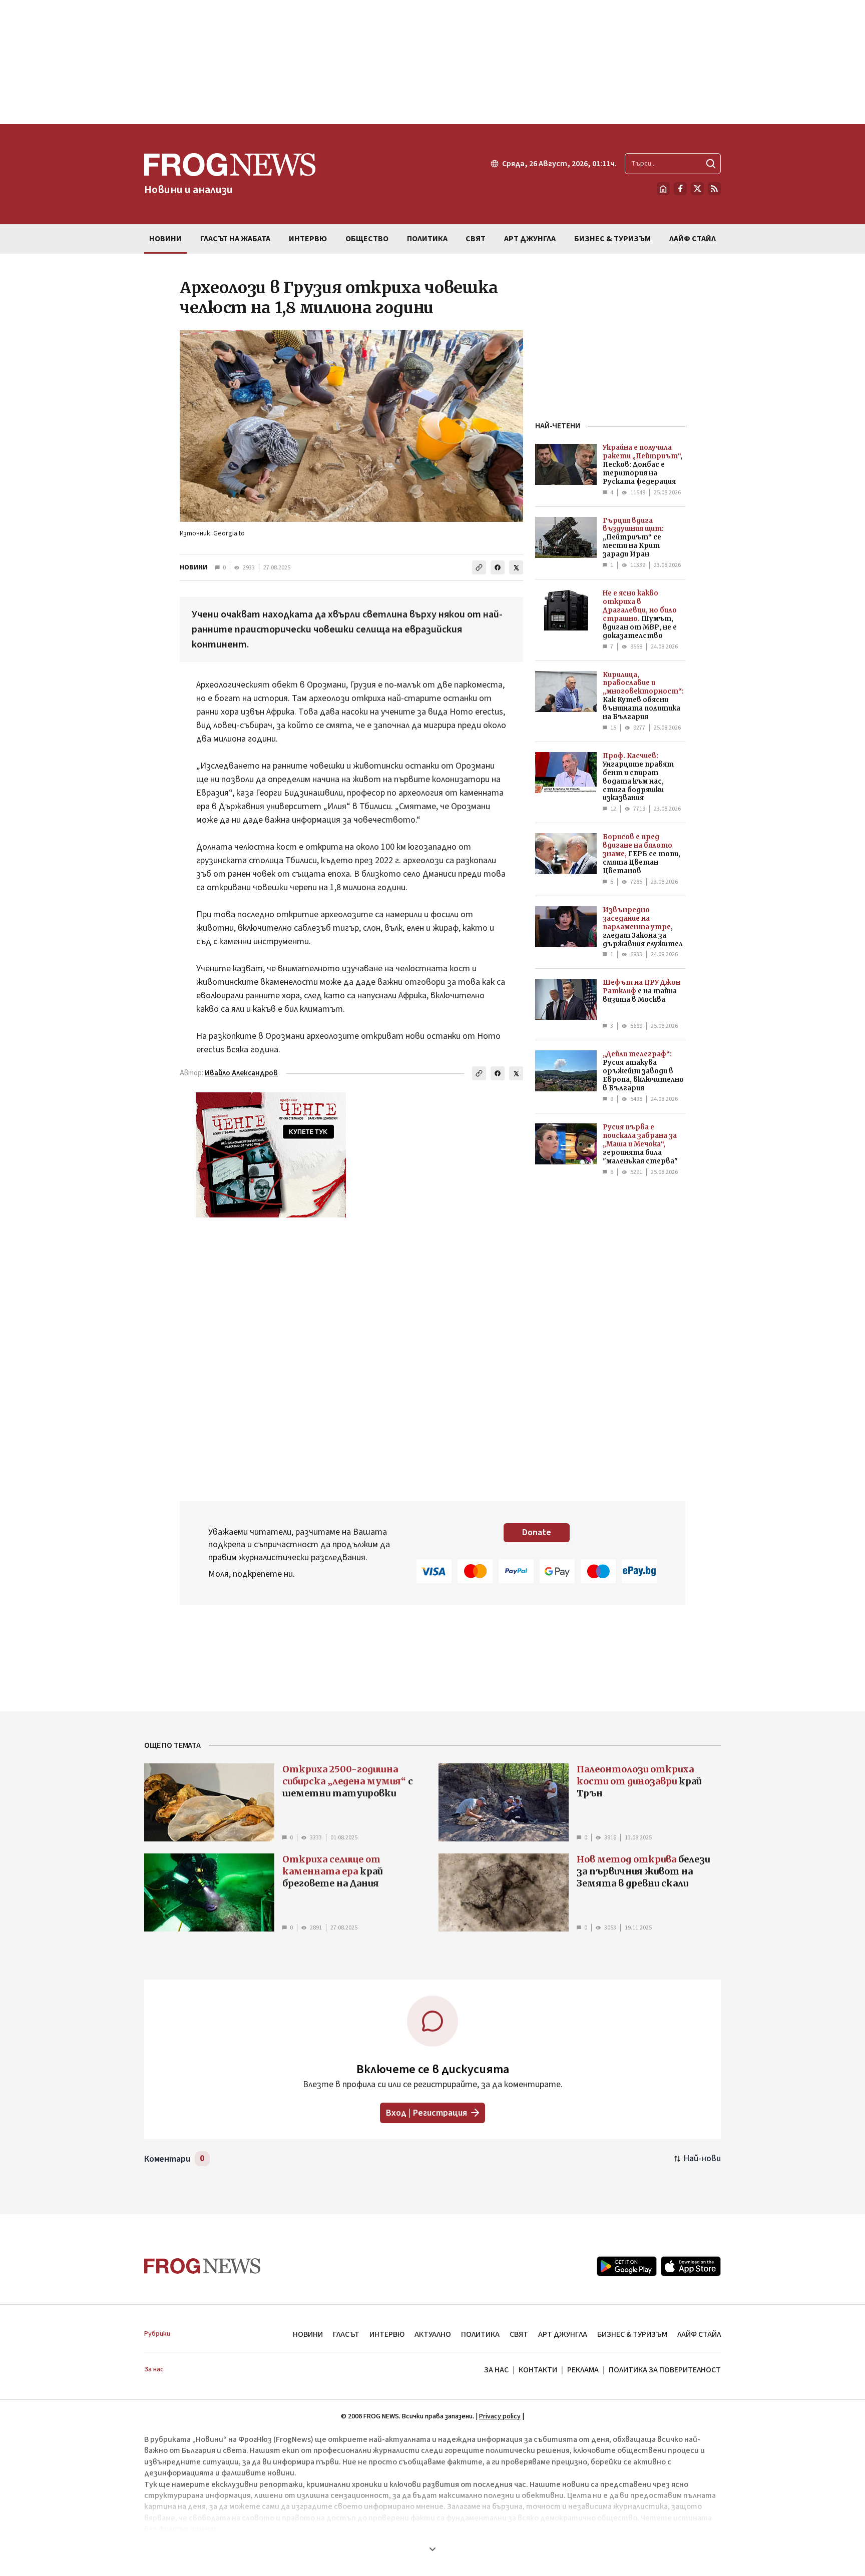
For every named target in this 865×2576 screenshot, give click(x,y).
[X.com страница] (697, 189)
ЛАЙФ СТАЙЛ (699, 2334)
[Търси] (711, 164)
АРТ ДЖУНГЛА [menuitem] (530, 239)
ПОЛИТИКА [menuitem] (427, 239)
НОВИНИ (193, 567)
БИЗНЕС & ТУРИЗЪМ (632, 2334)
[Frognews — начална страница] (202, 2266)
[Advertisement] (432, 62)
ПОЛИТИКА (480, 2334)
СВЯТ (519, 2334)
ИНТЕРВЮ (387, 2334)
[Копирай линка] (479, 567)
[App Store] (691, 2266)
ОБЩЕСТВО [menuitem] (367, 239)
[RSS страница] (714, 189)
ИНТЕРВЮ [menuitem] (308, 239)
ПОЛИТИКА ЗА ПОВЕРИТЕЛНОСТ (665, 2370)
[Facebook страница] (680, 189)
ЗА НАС (496, 2370)
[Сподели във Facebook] (498, 567)
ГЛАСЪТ (346, 2334)
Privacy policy (500, 2416)
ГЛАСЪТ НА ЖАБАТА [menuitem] (235, 239)
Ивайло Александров (241, 1073)
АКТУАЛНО (433, 2334)
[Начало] (663, 189)
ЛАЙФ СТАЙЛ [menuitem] (693, 239)
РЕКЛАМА (583, 2370)
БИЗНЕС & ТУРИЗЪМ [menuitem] (612, 239)
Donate (537, 1532)
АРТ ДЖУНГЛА (563, 2334)
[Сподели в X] (516, 567)
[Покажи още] (432, 2549)
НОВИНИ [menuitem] (165, 239)
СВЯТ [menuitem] (476, 239)
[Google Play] (627, 2266)
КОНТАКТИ (538, 2370)
